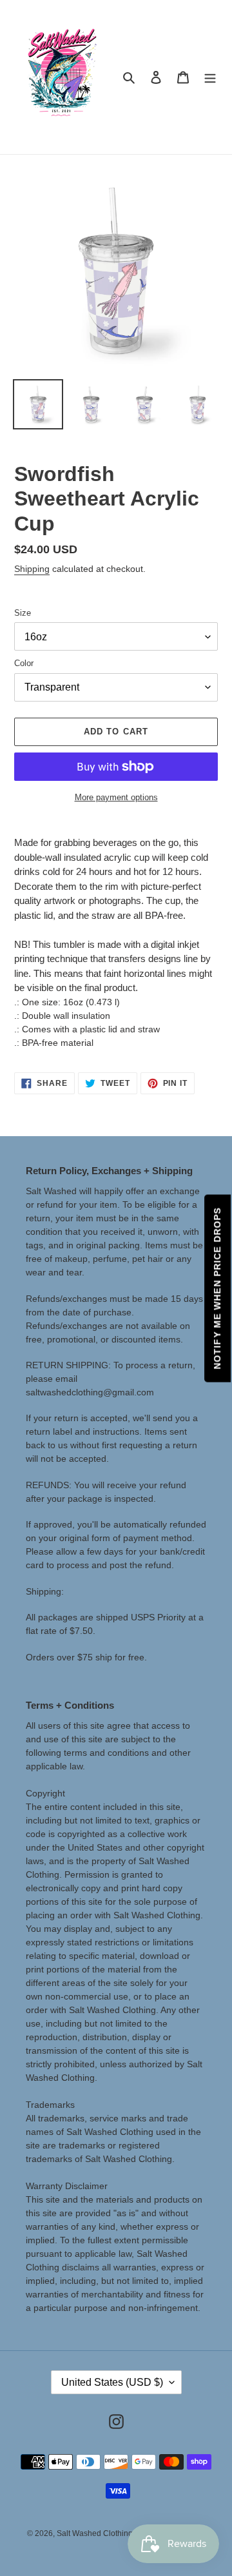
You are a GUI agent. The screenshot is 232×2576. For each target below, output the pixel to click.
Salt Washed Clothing (95, 2533)
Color (24, 663)
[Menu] (210, 77)
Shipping (32, 569)
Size (23, 613)
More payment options (116, 797)
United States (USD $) (112, 2382)
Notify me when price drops (217, 1288)
